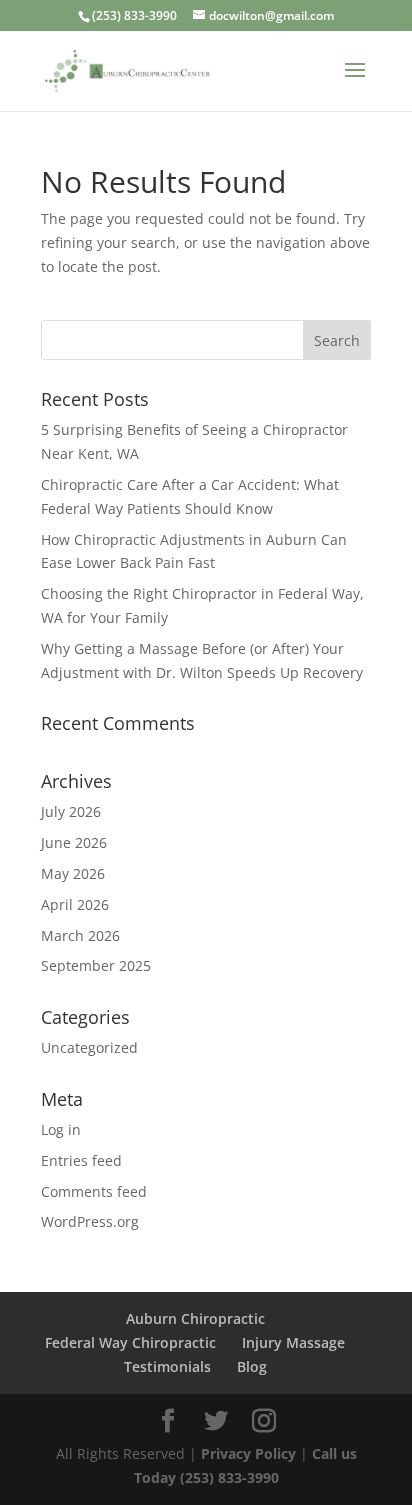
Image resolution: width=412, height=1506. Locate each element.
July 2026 (71, 811)
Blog (252, 1366)
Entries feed (81, 1160)
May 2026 (73, 873)
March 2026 (80, 935)
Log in (61, 1129)
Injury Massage (293, 1342)
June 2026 (74, 842)
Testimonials (167, 1366)
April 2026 (75, 904)
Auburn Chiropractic (195, 1318)
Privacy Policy (250, 1453)
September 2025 (96, 965)
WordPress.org (90, 1221)
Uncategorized (89, 1047)
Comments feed (94, 1191)
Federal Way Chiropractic (130, 1342)
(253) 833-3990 (134, 15)
